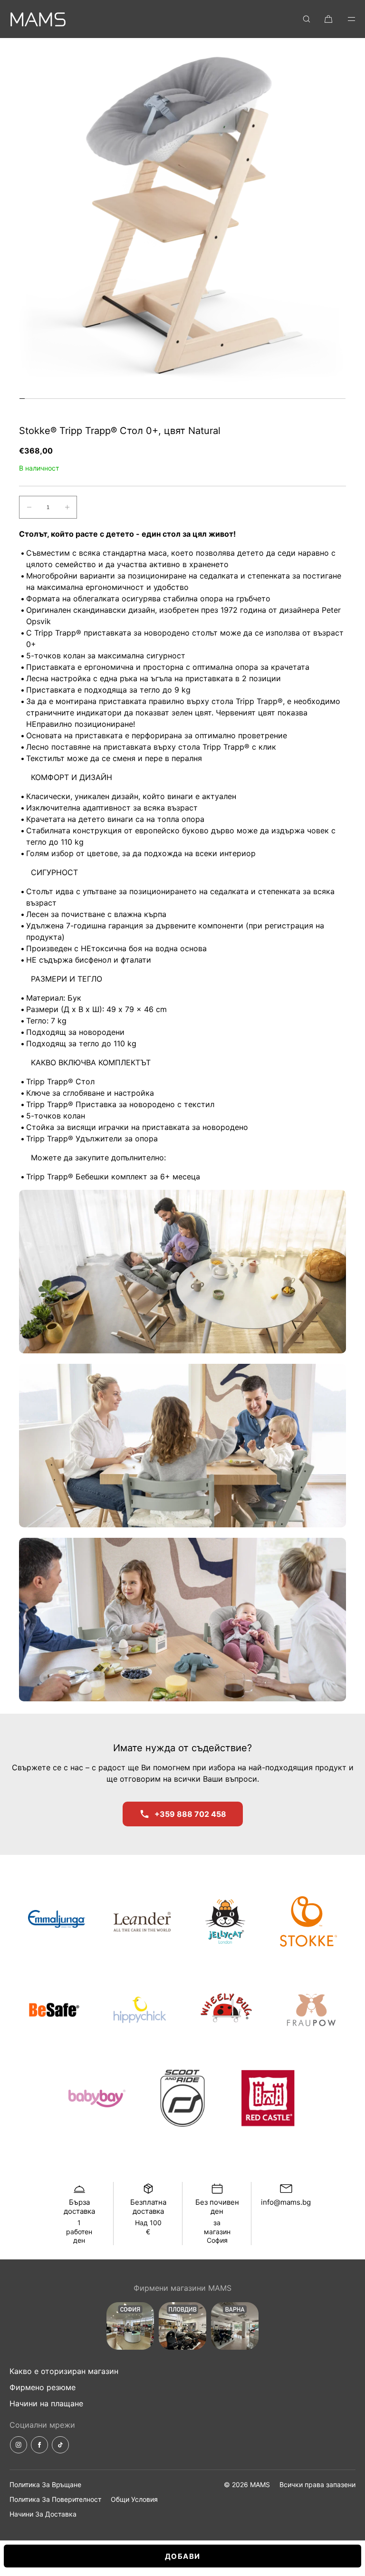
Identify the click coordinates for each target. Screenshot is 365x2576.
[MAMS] (38, 19)
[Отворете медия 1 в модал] (182, 221)
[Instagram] (19, 2445)
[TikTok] (60, 2445)
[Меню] (345, 19)
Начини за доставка (43, 2514)
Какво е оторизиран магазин (64, 2371)
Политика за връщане (45, 2484)
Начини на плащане (46, 2403)
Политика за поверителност (55, 2499)
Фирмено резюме (43, 2387)
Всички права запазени (317, 2484)
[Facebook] (39, 2445)
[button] (307, 19)
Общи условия (134, 2499)
